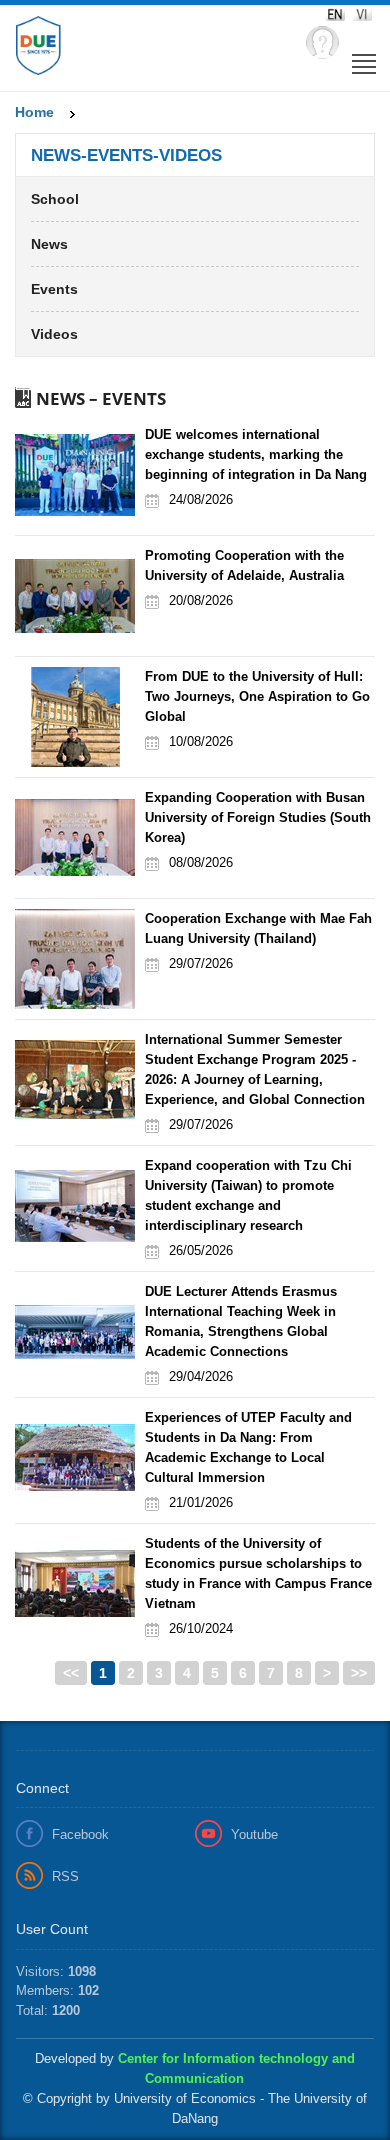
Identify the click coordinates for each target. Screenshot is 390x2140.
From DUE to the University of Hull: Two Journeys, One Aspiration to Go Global (257, 696)
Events (54, 289)
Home (34, 112)
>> (359, 1673)
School (55, 199)
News (49, 244)
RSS (65, 1876)
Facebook (80, 1834)
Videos (54, 334)
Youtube (254, 1834)
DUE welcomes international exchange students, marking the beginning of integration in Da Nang (256, 454)
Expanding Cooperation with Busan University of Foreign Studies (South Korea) (258, 817)
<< (71, 1673)
